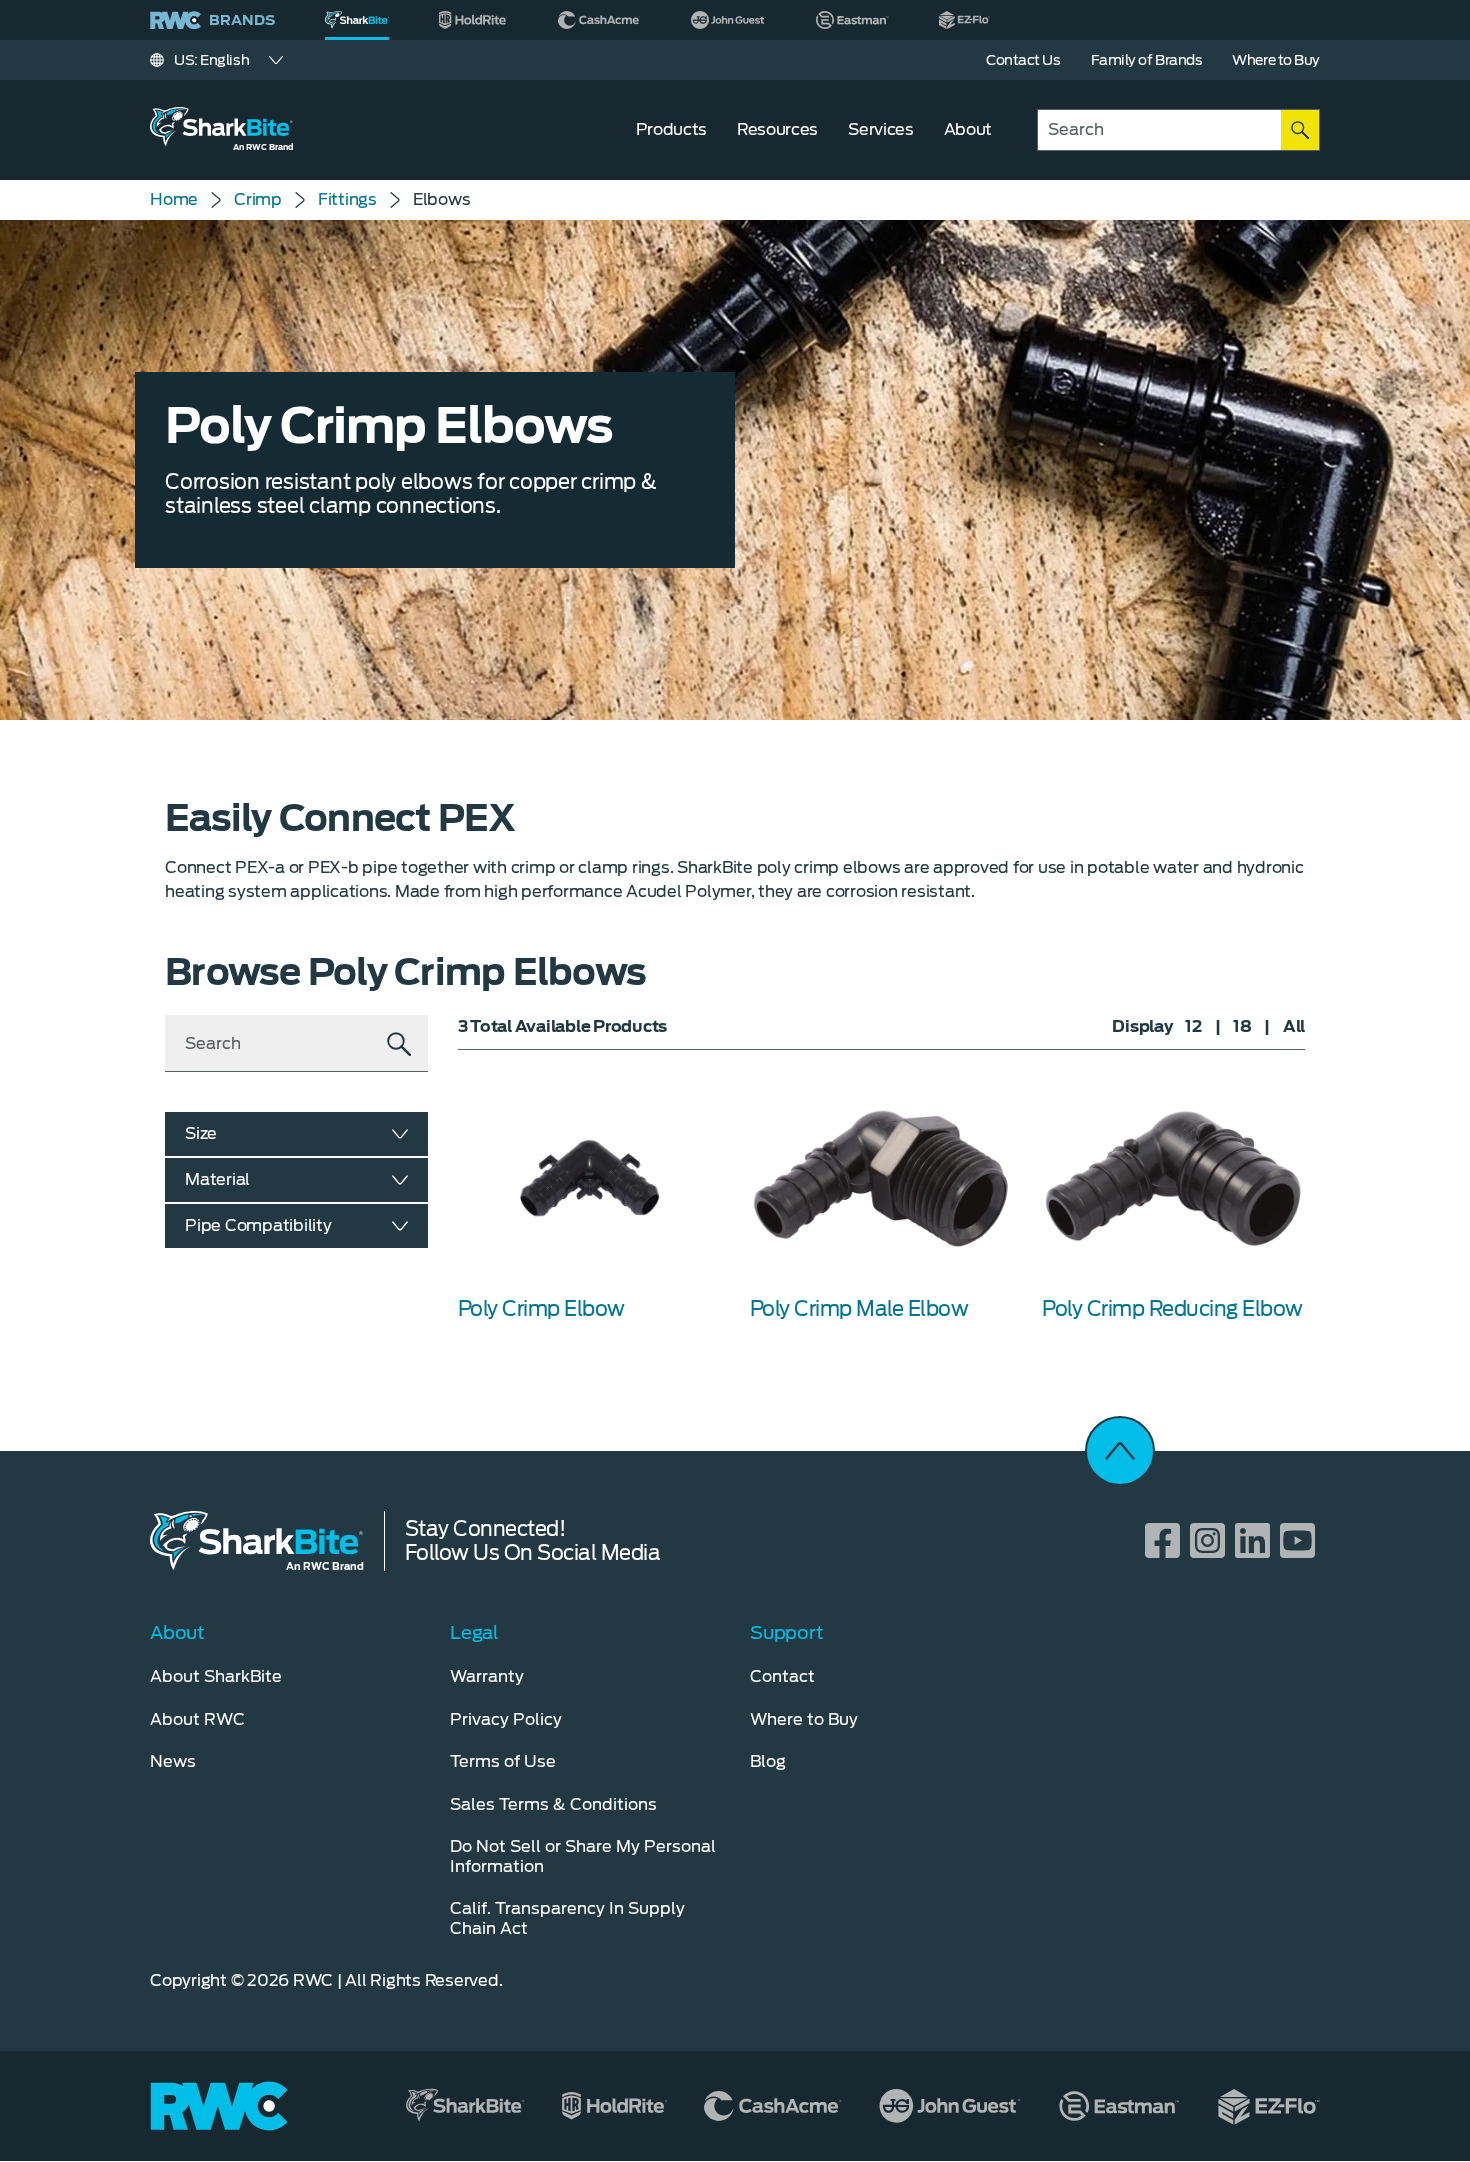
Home (174, 199)
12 (1193, 1026)
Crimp (258, 199)
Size (201, 1133)
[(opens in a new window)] (473, 20)
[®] (357, 20)
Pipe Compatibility (258, 1225)
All (1294, 1026)
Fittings (347, 199)
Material (217, 1179)
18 (1242, 1026)
